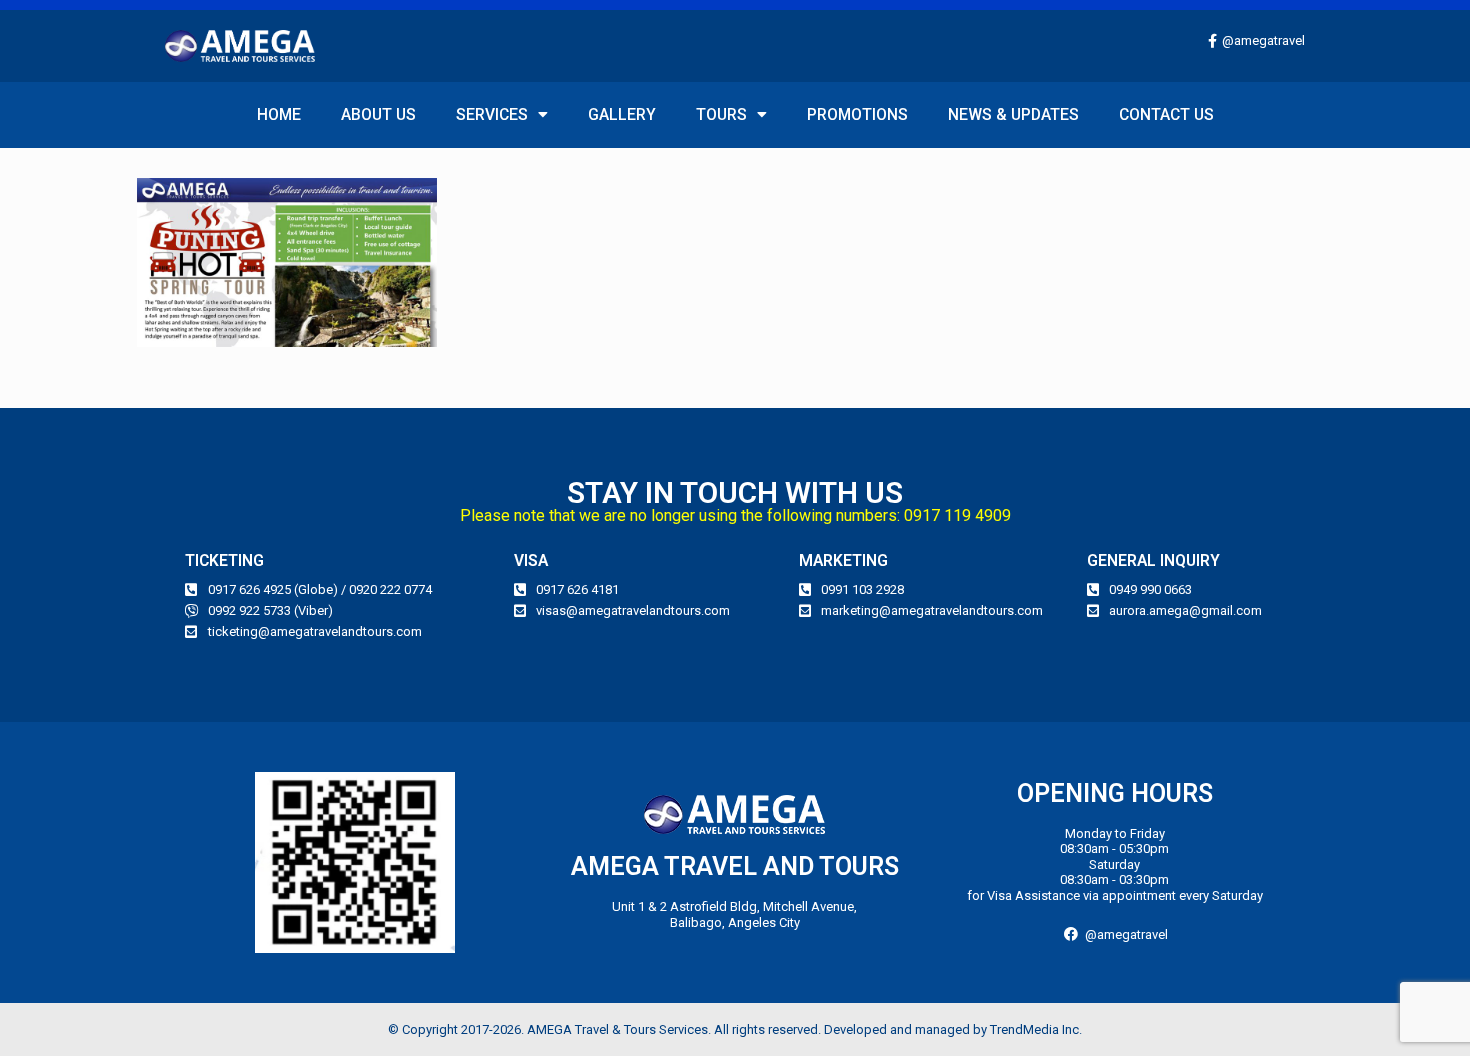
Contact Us (1166, 115)
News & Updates (1013, 115)
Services (492, 115)
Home (279, 115)
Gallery (622, 115)
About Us (378, 115)
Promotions (857, 115)
